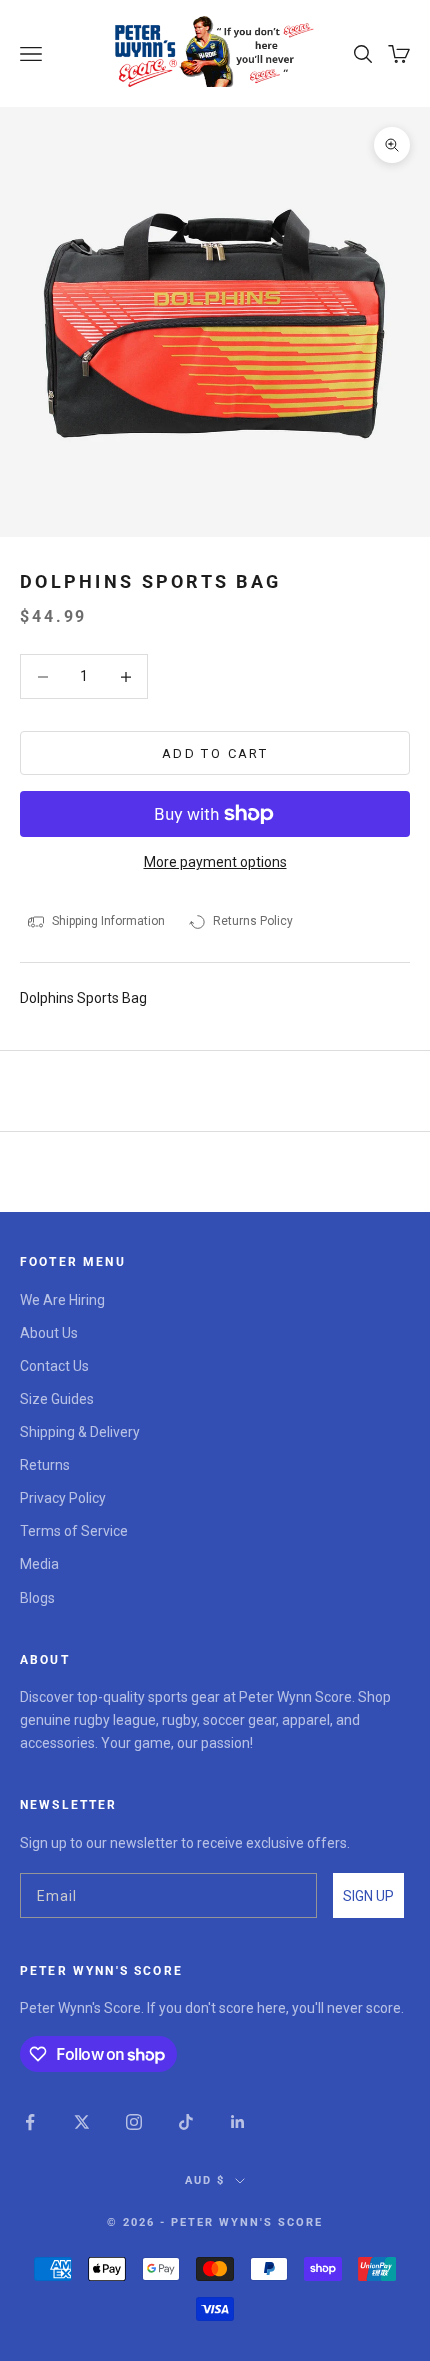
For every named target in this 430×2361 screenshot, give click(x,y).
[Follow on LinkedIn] (238, 2122)
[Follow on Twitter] (82, 2122)
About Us (49, 1333)
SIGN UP (368, 1896)
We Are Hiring (62, 1300)
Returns (45, 1465)
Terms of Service (74, 1531)
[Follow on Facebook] (30, 2122)
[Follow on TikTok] (186, 2122)
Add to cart (215, 753)
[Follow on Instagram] (134, 2122)
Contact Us (54, 1366)
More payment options (215, 862)
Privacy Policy (63, 1498)
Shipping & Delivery (80, 1432)
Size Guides (57, 1399)
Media (39, 1564)
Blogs (37, 1598)
